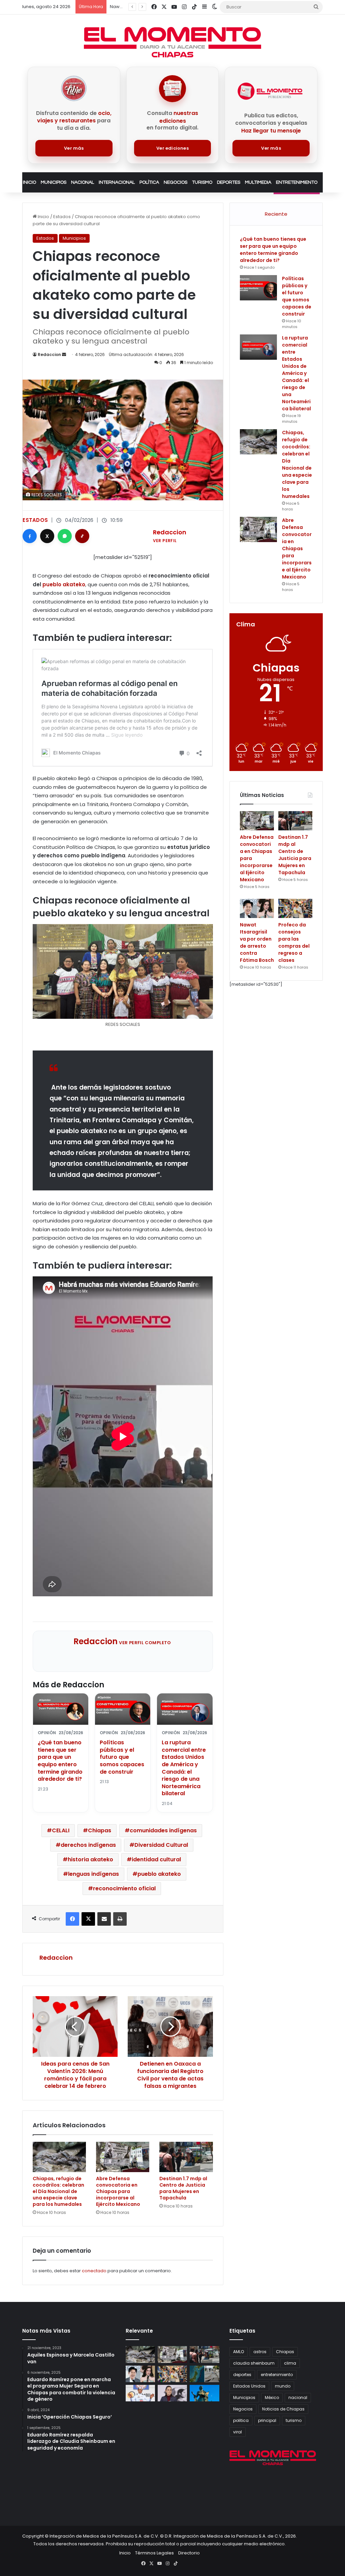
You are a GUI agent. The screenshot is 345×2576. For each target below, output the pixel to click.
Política (149, 182)
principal (267, 2420)
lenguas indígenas (93, 1874)
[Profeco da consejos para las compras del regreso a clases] (295, 908)
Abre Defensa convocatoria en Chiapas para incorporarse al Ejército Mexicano (118, 2191)
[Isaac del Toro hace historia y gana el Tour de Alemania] (140, 2393)
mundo (283, 2386)
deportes (242, 2375)
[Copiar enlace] (82, 536)
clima (290, 2363)
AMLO (239, 2352)
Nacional (83, 182)
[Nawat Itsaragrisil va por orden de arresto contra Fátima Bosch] (257, 908)
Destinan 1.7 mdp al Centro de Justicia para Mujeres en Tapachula (183, 2188)
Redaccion (49, 354)
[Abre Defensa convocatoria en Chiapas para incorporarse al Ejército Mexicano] (123, 2157)
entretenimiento (277, 2375)
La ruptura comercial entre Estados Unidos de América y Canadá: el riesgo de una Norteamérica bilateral (184, 1768)
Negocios (176, 182)
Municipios (54, 182)
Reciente (276, 214)
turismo (294, 2420)
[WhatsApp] (65, 536)
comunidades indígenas (163, 1830)
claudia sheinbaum (254, 2363)
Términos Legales (154, 2553)
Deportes (229, 182)
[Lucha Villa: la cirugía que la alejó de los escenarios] (204, 2393)
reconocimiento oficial (124, 1888)
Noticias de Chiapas (283, 2409)
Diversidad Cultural (161, 1845)
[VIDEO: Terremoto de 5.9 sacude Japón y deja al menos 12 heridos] (204, 2374)
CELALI (61, 1830)
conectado (94, 2271)
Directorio (189, 2553)
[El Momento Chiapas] (172, 42)
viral (238, 2432)
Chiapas (100, 1830)
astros (260, 2352)
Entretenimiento (297, 182)
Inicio (29, 182)
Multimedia (258, 182)
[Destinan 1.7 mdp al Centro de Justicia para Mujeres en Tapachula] (186, 2157)
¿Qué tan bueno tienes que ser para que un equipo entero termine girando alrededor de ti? (60, 1761)
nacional (298, 2397)
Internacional (117, 182)
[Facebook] (30, 536)
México (272, 2397)
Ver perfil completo (145, 1643)
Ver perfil (165, 541)
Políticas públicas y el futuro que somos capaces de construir (122, 1757)
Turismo (202, 182)
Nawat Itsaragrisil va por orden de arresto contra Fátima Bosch (257, 942)
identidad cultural (156, 1859)
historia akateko (90, 1859)
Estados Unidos (249, 2386)
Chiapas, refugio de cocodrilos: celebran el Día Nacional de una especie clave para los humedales (58, 2191)
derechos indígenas (88, 1845)
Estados (62, 217)
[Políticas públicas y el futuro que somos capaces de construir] (258, 288)
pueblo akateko (63, 584)
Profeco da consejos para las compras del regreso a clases (294, 942)
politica (241, 2420)
